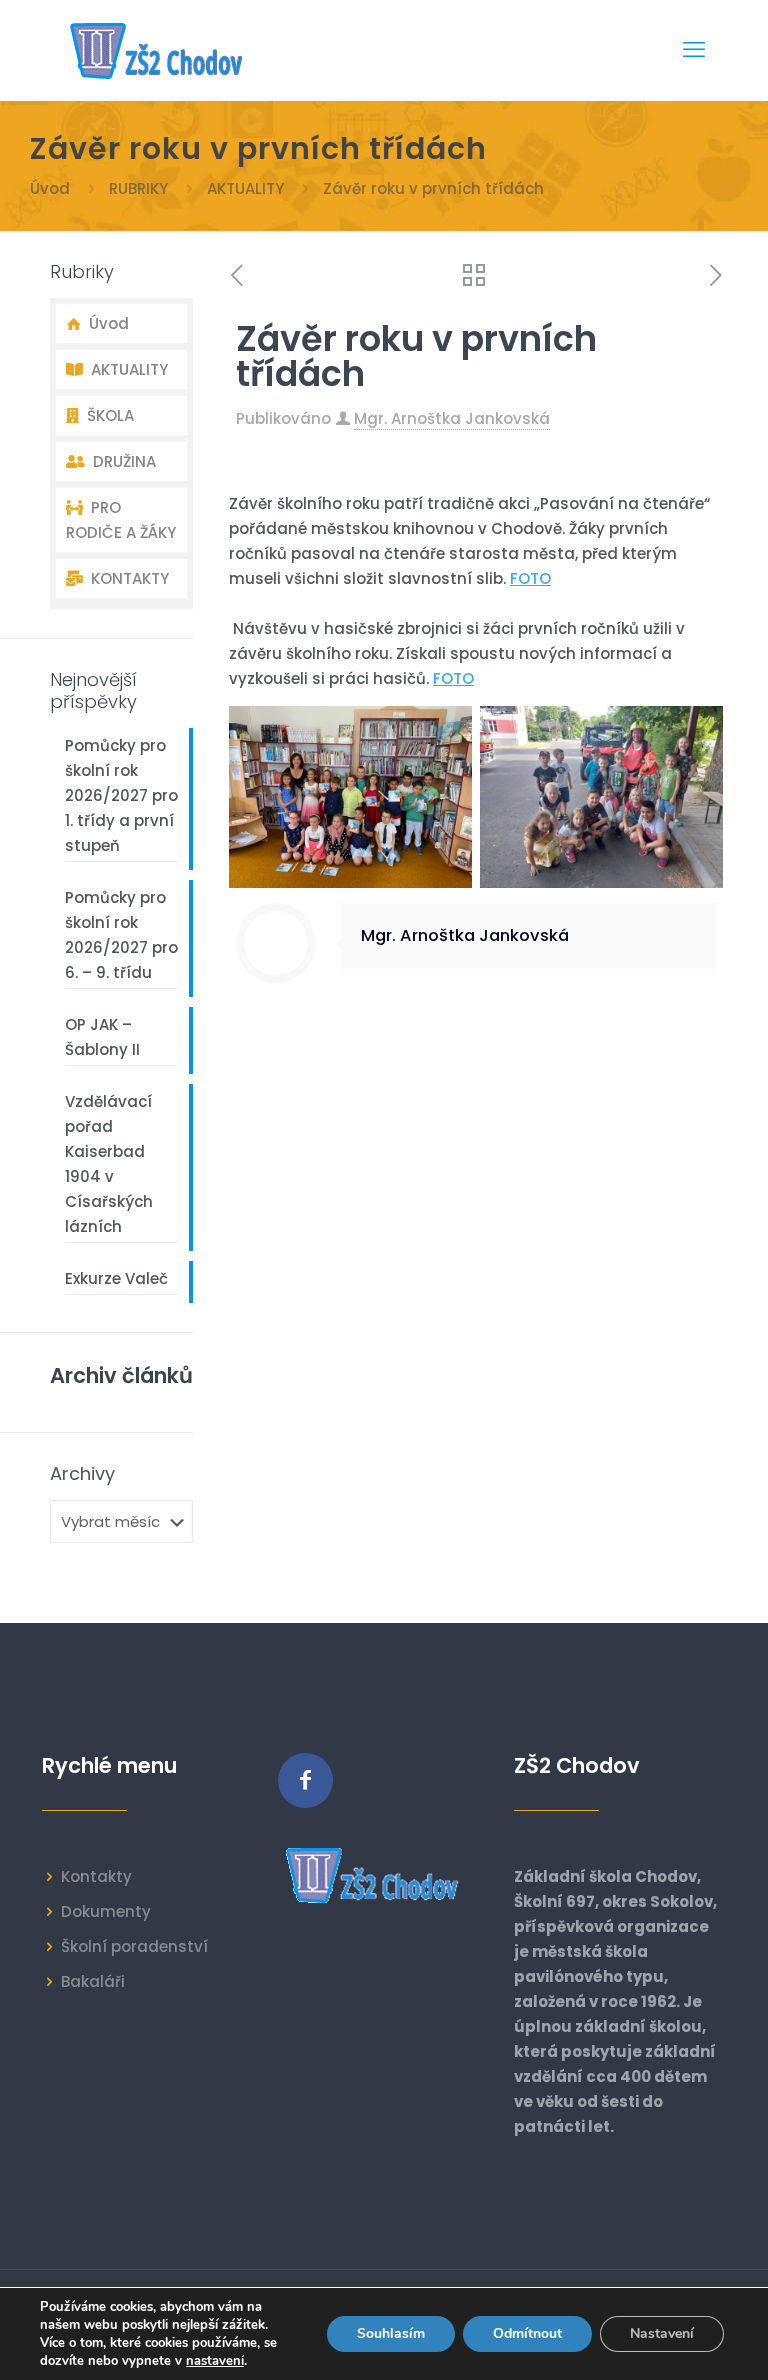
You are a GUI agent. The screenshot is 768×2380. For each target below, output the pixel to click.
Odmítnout (527, 2333)
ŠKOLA (106, 415)
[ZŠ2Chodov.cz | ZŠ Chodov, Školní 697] (161, 50)
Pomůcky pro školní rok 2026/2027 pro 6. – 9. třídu (121, 935)
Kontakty (96, 1876)
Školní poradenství (134, 1946)
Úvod (50, 188)
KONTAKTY (126, 578)
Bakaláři (93, 1981)
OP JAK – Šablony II (102, 1037)
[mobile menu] (694, 50)
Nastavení (662, 2333)
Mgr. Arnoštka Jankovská (452, 418)
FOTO (530, 578)
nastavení (215, 2361)
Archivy (82, 1474)
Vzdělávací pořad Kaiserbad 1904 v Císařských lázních (109, 1164)
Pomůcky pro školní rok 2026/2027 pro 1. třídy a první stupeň (121, 795)
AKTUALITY (245, 188)
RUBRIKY (138, 188)
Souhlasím (391, 2333)
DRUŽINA (120, 461)
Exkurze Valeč (116, 1278)
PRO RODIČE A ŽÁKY (121, 520)
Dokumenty (106, 1911)
